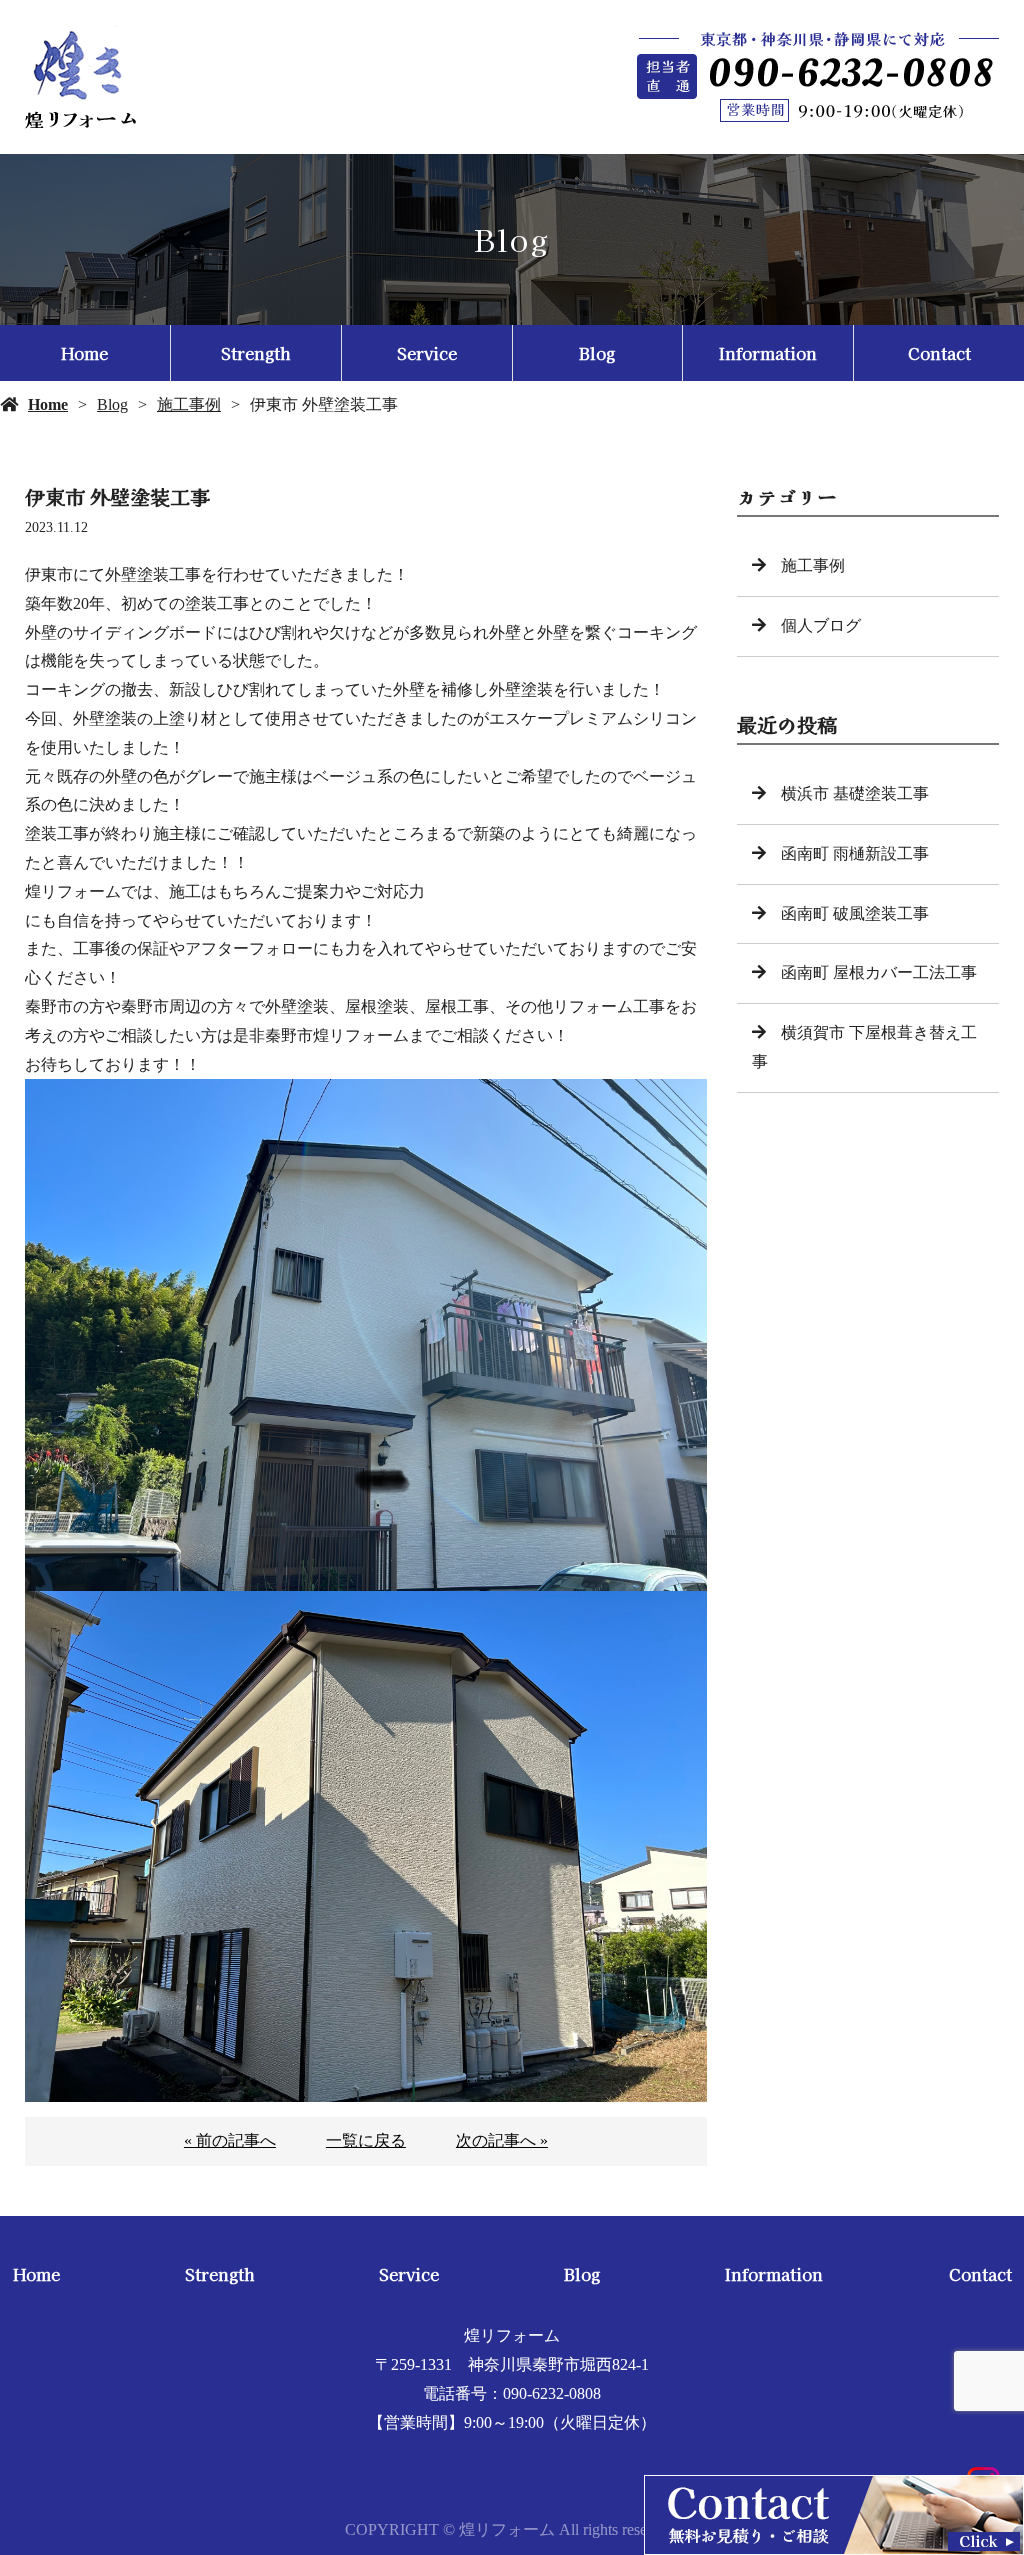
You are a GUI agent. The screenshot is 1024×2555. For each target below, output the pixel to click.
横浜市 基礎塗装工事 (855, 793)
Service (427, 353)
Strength (255, 353)
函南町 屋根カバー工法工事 (879, 972)
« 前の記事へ (230, 2140)
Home (84, 353)
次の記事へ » (502, 2140)
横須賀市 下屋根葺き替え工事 (864, 1047)
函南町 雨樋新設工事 (855, 853)
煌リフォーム (512, 2335)
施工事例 (189, 404)
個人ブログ (821, 625)
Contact (939, 353)
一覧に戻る (366, 2140)
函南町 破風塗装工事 (855, 913)
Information (768, 353)
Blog (597, 353)
